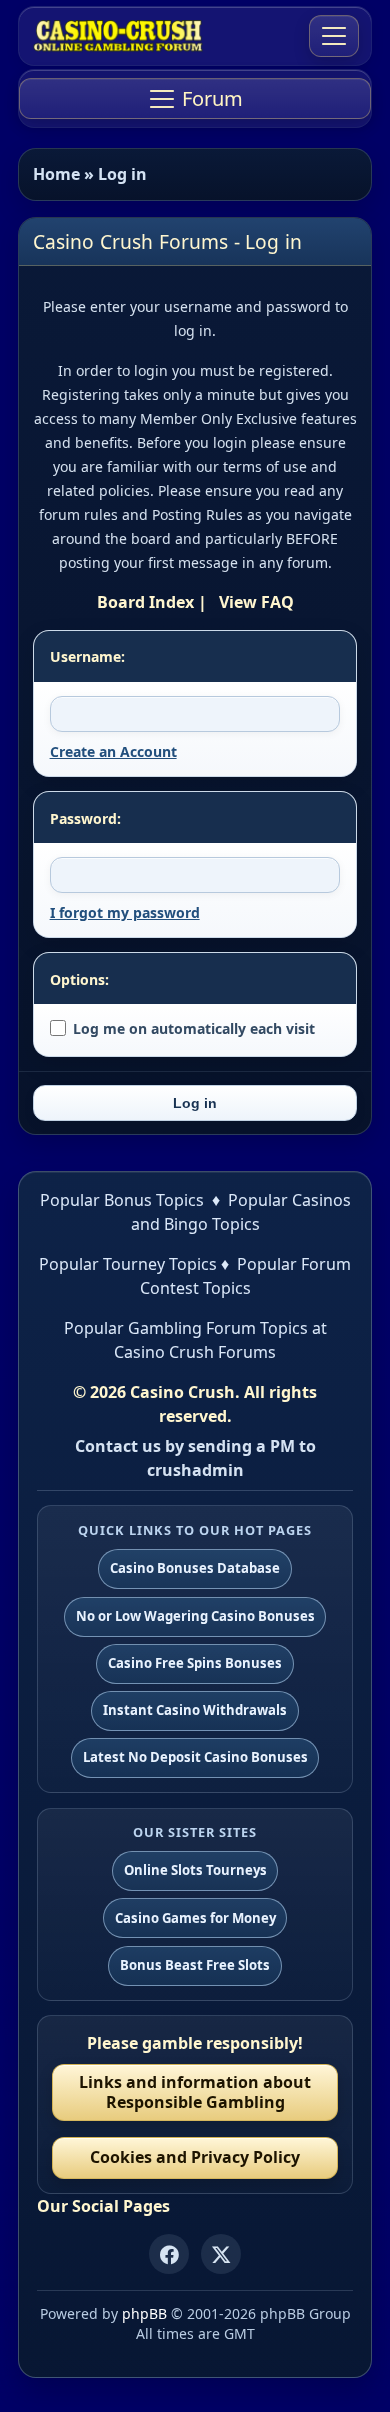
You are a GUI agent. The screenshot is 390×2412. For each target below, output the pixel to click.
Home (56, 174)
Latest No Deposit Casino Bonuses (195, 1757)
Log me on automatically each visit (194, 1028)
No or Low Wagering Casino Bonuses (195, 1616)
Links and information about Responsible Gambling (195, 2091)
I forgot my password (125, 912)
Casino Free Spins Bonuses (195, 1663)
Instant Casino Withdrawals (195, 1710)
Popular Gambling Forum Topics (186, 1328)
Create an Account (113, 751)
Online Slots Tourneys (195, 1870)
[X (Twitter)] (221, 2254)
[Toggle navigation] (334, 36)
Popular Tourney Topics (128, 1264)
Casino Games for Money (195, 1918)
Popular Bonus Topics (122, 1200)
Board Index (145, 602)
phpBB (144, 2313)
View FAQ (256, 602)
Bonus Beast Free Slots (195, 1965)
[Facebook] (169, 2254)
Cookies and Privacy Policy (195, 2157)
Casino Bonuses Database (195, 1568)
